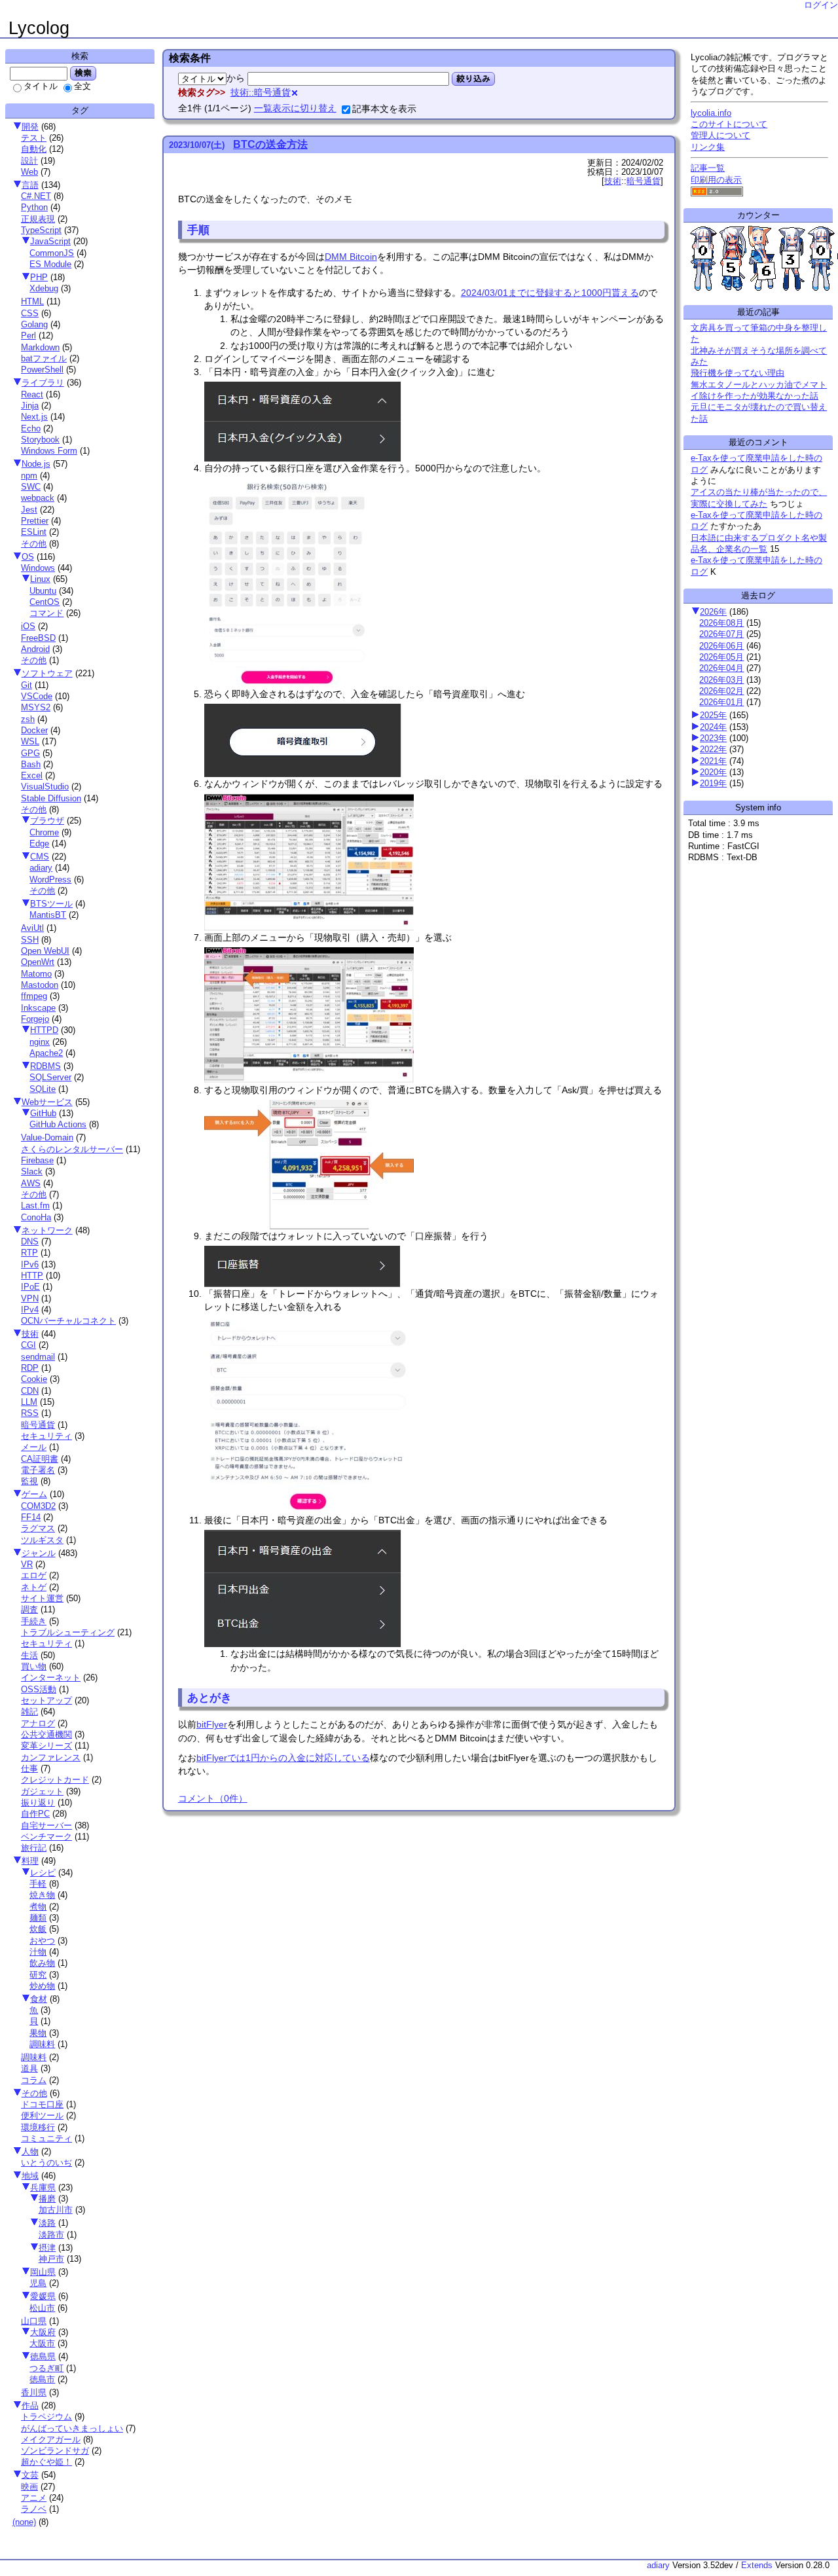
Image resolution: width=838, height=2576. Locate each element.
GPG (30, 753)
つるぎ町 (46, 2368)
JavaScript (50, 241)
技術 (30, 1334)
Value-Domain (47, 1137)
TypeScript (41, 230)
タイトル (41, 86)
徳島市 (42, 2379)
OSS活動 (39, 1689)
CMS (40, 857)
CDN (30, 1391)
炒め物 (42, 1986)
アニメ (34, 2498)
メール (34, 1447)
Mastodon (40, 985)
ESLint (34, 532)
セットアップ (46, 1700)
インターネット (51, 1678)
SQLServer (50, 1077)
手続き (34, 1621)
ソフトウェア (47, 673)
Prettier (35, 521)
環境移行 (38, 2127)
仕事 (29, 1769)
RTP (29, 1253)
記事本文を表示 (384, 109)
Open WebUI (45, 951)
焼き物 (42, 1895)
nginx (40, 1042)
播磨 (47, 2199)
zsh (28, 719)
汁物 (38, 1952)
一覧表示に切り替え (295, 108)
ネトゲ (34, 1587)
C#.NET (36, 196)
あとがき (209, 1697)
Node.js (36, 464)
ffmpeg (34, 996)
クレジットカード (55, 1780)
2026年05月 (721, 657)
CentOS (45, 602)
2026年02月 (721, 691)
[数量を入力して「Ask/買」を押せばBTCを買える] (311, 1223)
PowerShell (42, 370)
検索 (83, 73)
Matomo (36, 974)
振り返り (38, 1803)
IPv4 (30, 1310)
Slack (32, 1171)
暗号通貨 (38, 1425)
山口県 (34, 2321)
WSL (30, 741)
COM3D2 (38, 1506)
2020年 (713, 772)
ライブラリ (43, 383)
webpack (38, 498)
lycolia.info (711, 113)
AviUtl (32, 928)
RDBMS (46, 1066)
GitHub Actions (58, 1124)
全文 (82, 86)
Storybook (40, 440)
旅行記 (34, 1848)
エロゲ (34, 1575)
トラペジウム (46, 2417)
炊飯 (38, 1929)
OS (28, 557)
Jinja (30, 406)
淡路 (47, 2223)
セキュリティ (46, 1436)
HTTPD (44, 1030)
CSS (30, 313)
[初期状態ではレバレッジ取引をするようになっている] (311, 924)
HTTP (32, 1276)
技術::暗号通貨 (261, 92)
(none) (24, 2522)
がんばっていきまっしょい (72, 2428)
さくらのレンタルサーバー (72, 1149)
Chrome (44, 832)
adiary (41, 868)
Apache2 (46, 1053)
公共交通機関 (46, 1734)
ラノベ (34, 2509)
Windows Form (49, 451)
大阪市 (42, 2343)
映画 (29, 2487)
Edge (39, 844)
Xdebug (44, 288)
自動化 (34, 149)
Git (27, 685)
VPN (30, 1298)
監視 (29, 1481)
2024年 (713, 727)
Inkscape (38, 1008)
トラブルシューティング (68, 1632)
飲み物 (42, 1963)
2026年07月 (721, 634)
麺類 (38, 1918)
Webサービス (47, 1102)
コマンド (46, 613)
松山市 (42, 2308)
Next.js (34, 417)
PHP (39, 277)
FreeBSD (38, 638)
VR (27, 1564)
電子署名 (38, 1470)
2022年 (713, 749)
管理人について (720, 135)
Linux (40, 579)
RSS (30, 1413)
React (32, 394)
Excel (32, 775)
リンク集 (708, 147)
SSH (30, 940)
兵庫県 (43, 2187)
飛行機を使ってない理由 (738, 373)
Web (29, 172)
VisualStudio (45, 787)
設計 (29, 161)
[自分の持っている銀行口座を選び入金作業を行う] (290, 681)
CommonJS (52, 253)
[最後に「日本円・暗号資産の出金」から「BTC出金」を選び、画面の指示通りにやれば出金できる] (304, 1641)
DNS (30, 1242)
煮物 (38, 1907)
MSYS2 (36, 707)
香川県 (34, 2392)
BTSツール (51, 904)
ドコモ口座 (42, 2104)
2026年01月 (721, 702)
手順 (198, 230)
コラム (34, 2080)
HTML (32, 301)
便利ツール (42, 2115)
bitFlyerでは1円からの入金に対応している (283, 1758)
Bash (31, 764)
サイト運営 (42, 1598)
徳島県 (43, 2356)
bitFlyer (212, 1724)
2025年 (713, 715)
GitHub (43, 1113)
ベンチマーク (46, 1837)
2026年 (713, 612)
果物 (38, 2033)
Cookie (34, 1379)
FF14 (31, 1517)
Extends (757, 2565)
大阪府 (43, 2332)
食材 (39, 1999)
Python (34, 207)
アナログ (38, 1723)
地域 (30, 2176)
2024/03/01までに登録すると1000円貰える (550, 293)
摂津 (47, 2248)
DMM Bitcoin (351, 257)
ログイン (821, 5)
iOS (28, 626)
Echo (31, 428)
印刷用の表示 (716, 180)
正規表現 (38, 219)
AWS (31, 1183)
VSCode (37, 696)
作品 (30, 2405)
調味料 (42, 2044)
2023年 (713, 738)
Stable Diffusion (51, 798)
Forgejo (35, 1019)
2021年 (713, 761)
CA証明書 (40, 1459)
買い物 (34, 1666)
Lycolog (39, 28)
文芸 (30, 2475)
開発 (30, 127)
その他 (34, 544)
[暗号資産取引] (305, 771)
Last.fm (35, 1206)
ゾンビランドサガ (55, 2451)
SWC (31, 487)
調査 (29, 1609)
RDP (30, 1368)
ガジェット (42, 1791)
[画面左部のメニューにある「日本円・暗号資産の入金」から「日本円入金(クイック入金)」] (304, 455)
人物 (30, 2151)
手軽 (38, 1884)
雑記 (29, 1712)
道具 (29, 2068)
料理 (30, 1861)
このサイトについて (729, 124)
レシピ (43, 1873)
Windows (38, 568)
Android (35, 649)
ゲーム (34, 1494)
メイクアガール (51, 2440)
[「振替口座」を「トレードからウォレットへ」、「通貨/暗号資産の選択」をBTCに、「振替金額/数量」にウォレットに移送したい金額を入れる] (311, 1507)
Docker (34, 730)
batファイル (44, 358)
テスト (34, 138)
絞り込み (473, 79)
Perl (28, 336)
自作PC (35, 1814)
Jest (29, 510)
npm (29, 476)
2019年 (713, 783)
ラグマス (38, 1528)
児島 (38, 2283)
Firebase (37, 1160)
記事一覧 (708, 168)
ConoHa (36, 1217)
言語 (30, 185)
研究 (38, 1975)
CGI (28, 1345)
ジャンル (39, 1553)
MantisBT (48, 915)
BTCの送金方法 (270, 144)
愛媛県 (43, 2296)
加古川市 (56, 2210)
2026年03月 (721, 680)
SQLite (43, 1089)
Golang (34, 324)
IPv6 (30, 1264)
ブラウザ (47, 821)
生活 (29, 1655)
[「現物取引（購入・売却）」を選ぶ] (311, 1077)
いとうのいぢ (46, 2163)
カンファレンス (51, 1757)
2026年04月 (721, 668)
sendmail (38, 1357)
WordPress (50, 880)
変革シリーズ (46, 1746)
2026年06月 (721, 646)
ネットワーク (47, 1230)
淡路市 (51, 2235)
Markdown (40, 347)
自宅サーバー (46, 1825)
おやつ (42, 1941)
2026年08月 (721, 623)
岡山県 (43, 2272)
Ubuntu (43, 591)
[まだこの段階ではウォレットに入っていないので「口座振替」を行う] (304, 1280)
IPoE (30, 1287)
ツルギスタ (42, 1540)
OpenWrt (38, 962)
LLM (29, 1402)
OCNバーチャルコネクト (68, 1321)
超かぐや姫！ (46, 2462)
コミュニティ (46, 2138)
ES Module (50, 264)
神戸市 (51, 2259)
